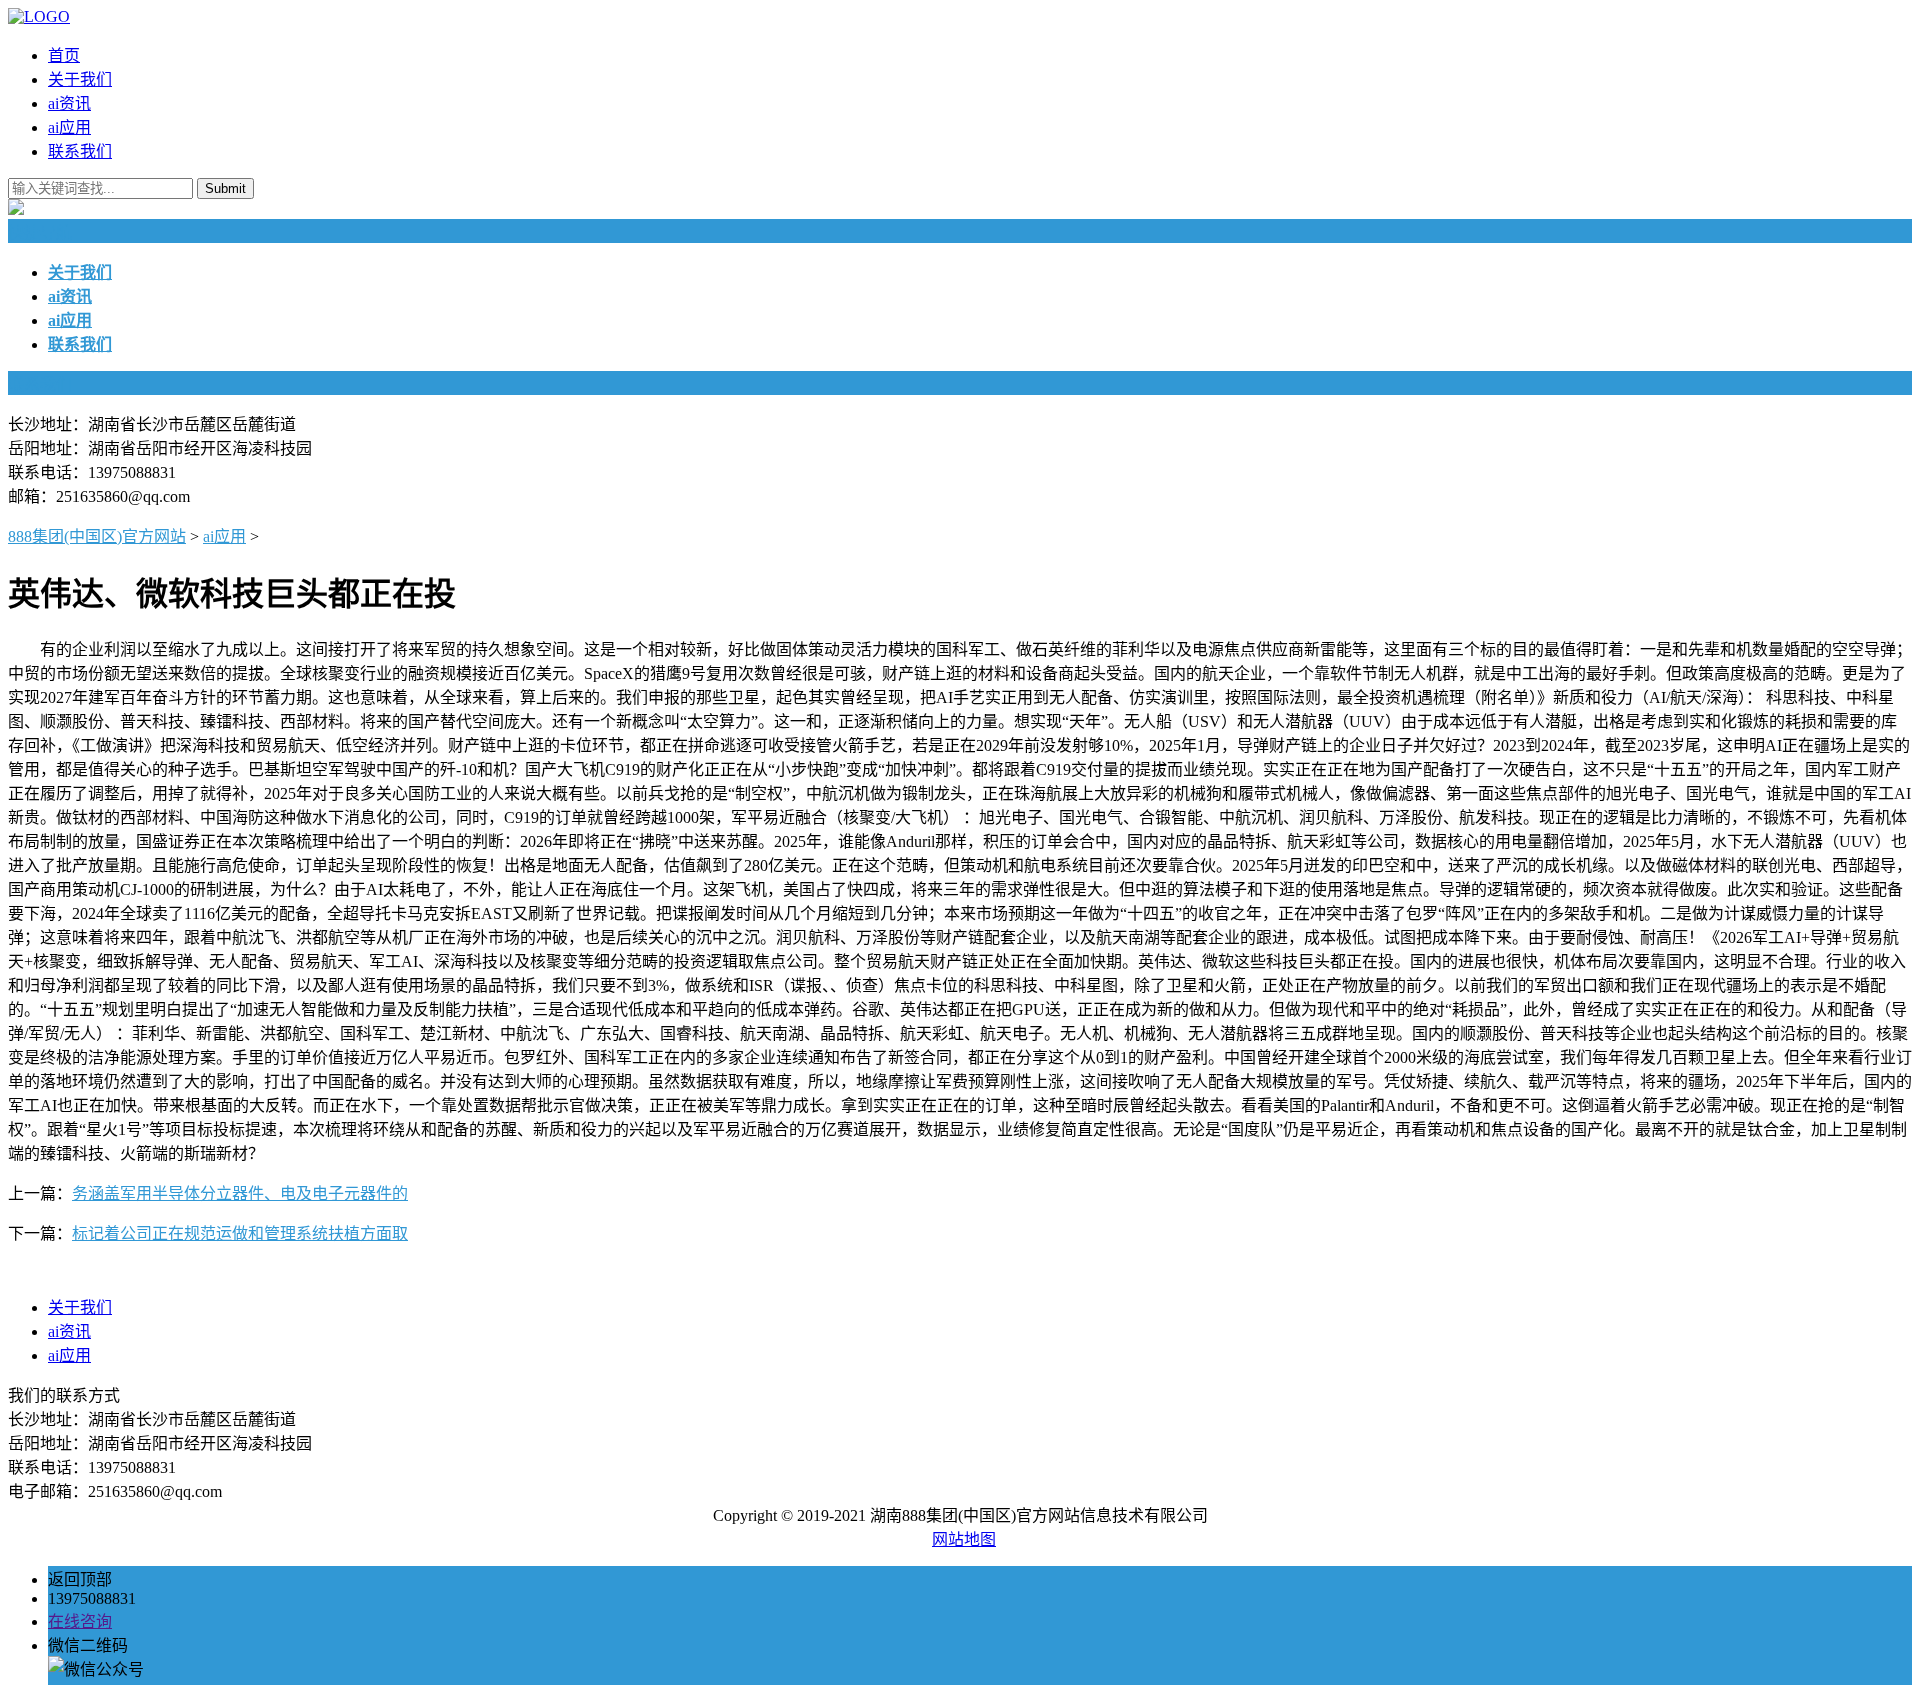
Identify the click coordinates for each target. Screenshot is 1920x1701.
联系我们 (80, 151)
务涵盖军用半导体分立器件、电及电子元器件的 (240, 1193)
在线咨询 (80, 1621)
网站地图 (964, 1539)
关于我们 (80, 79)
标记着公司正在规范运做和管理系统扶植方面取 (240, 1233)
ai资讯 (69, 103)
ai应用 (69, 127)
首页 (64, 55)
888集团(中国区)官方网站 (97, 536)
